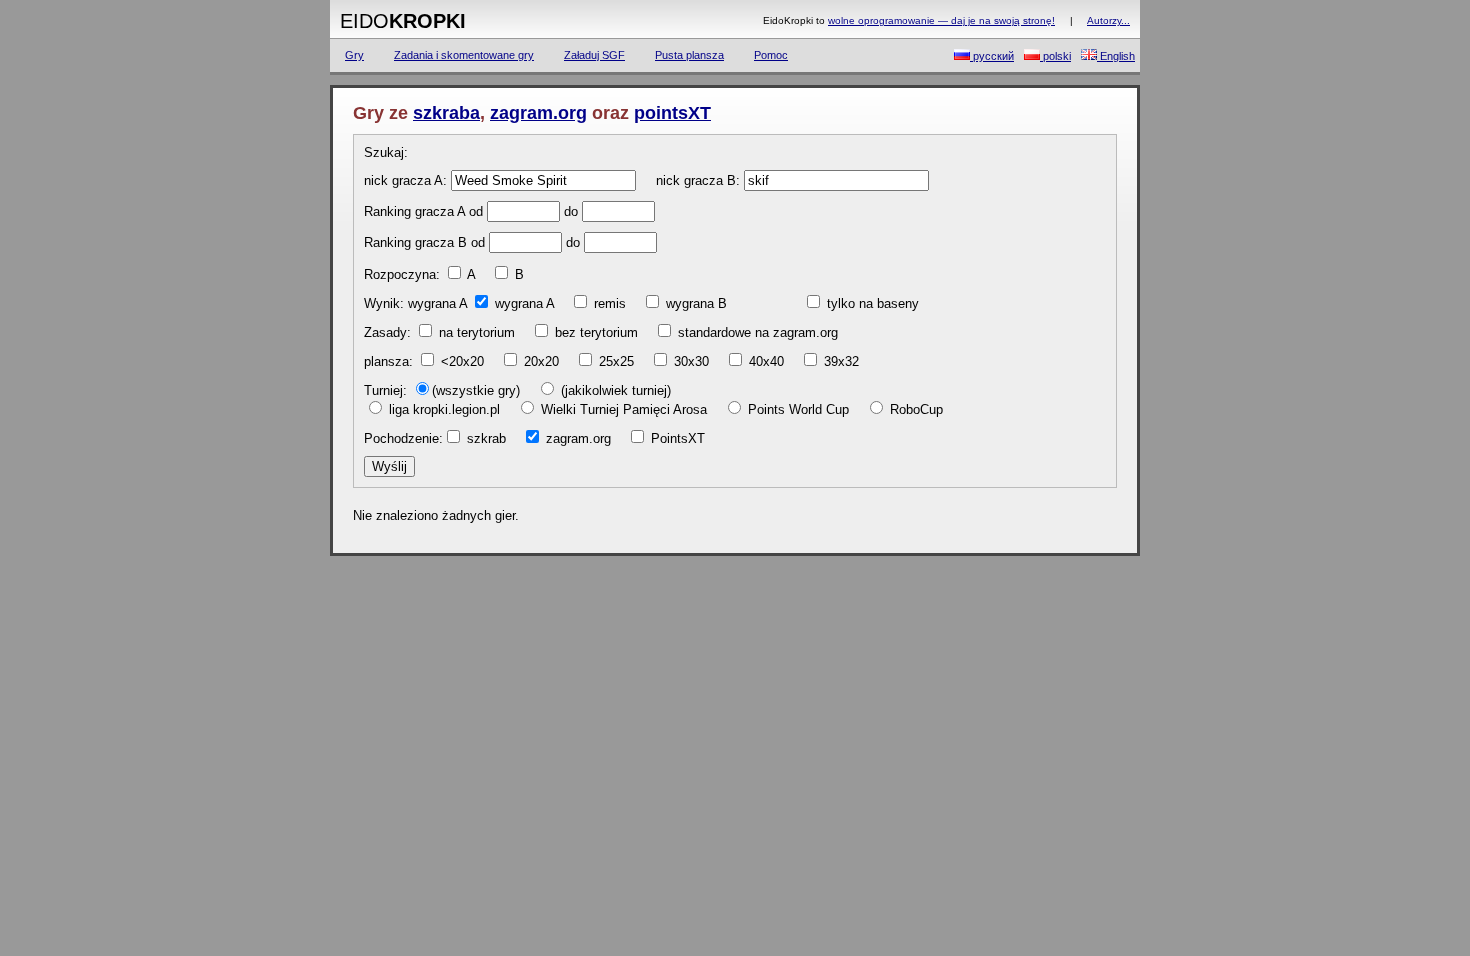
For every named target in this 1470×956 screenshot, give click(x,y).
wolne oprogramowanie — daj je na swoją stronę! (941, 20)
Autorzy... (1108, 20)
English (1116, 56)
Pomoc (771, 55)
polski (1055, 56)
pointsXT (672, 113)
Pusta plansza (689, 55)
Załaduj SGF (594, 55)
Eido (403, 21)
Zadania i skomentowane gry (464, 55)
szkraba (446, 113)
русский (992, 56)
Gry (354, 55)
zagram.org (538, 113)
